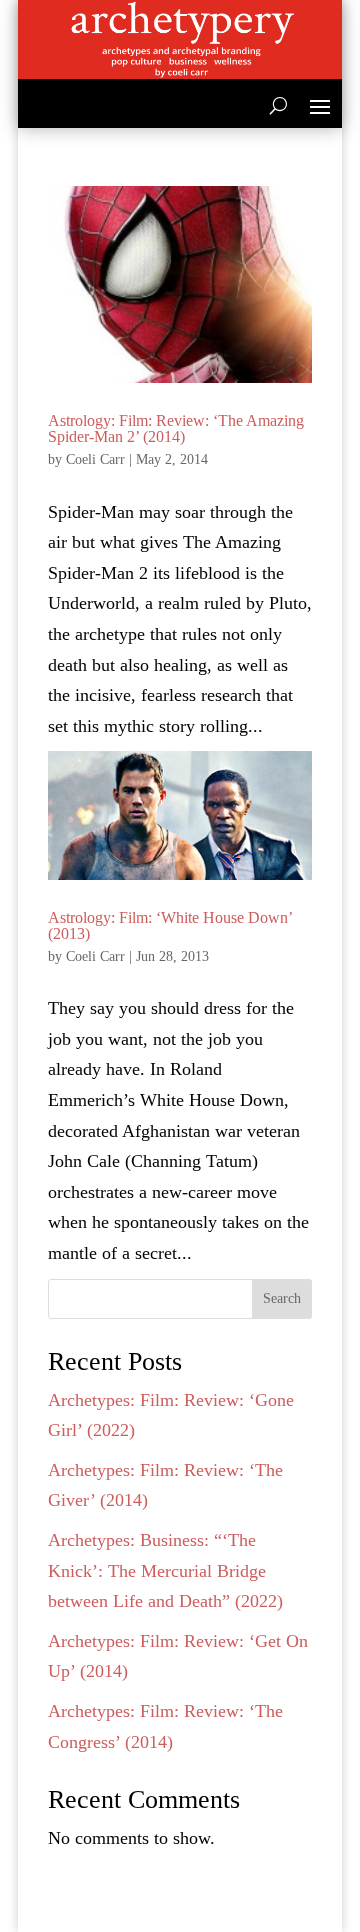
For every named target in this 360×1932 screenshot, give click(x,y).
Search (282, 1298)
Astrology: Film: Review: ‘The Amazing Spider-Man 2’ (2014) (176, 428)
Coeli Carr (95, 459)
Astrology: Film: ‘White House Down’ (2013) (170, 925)
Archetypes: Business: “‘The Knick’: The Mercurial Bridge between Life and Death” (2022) (165, 1570)
